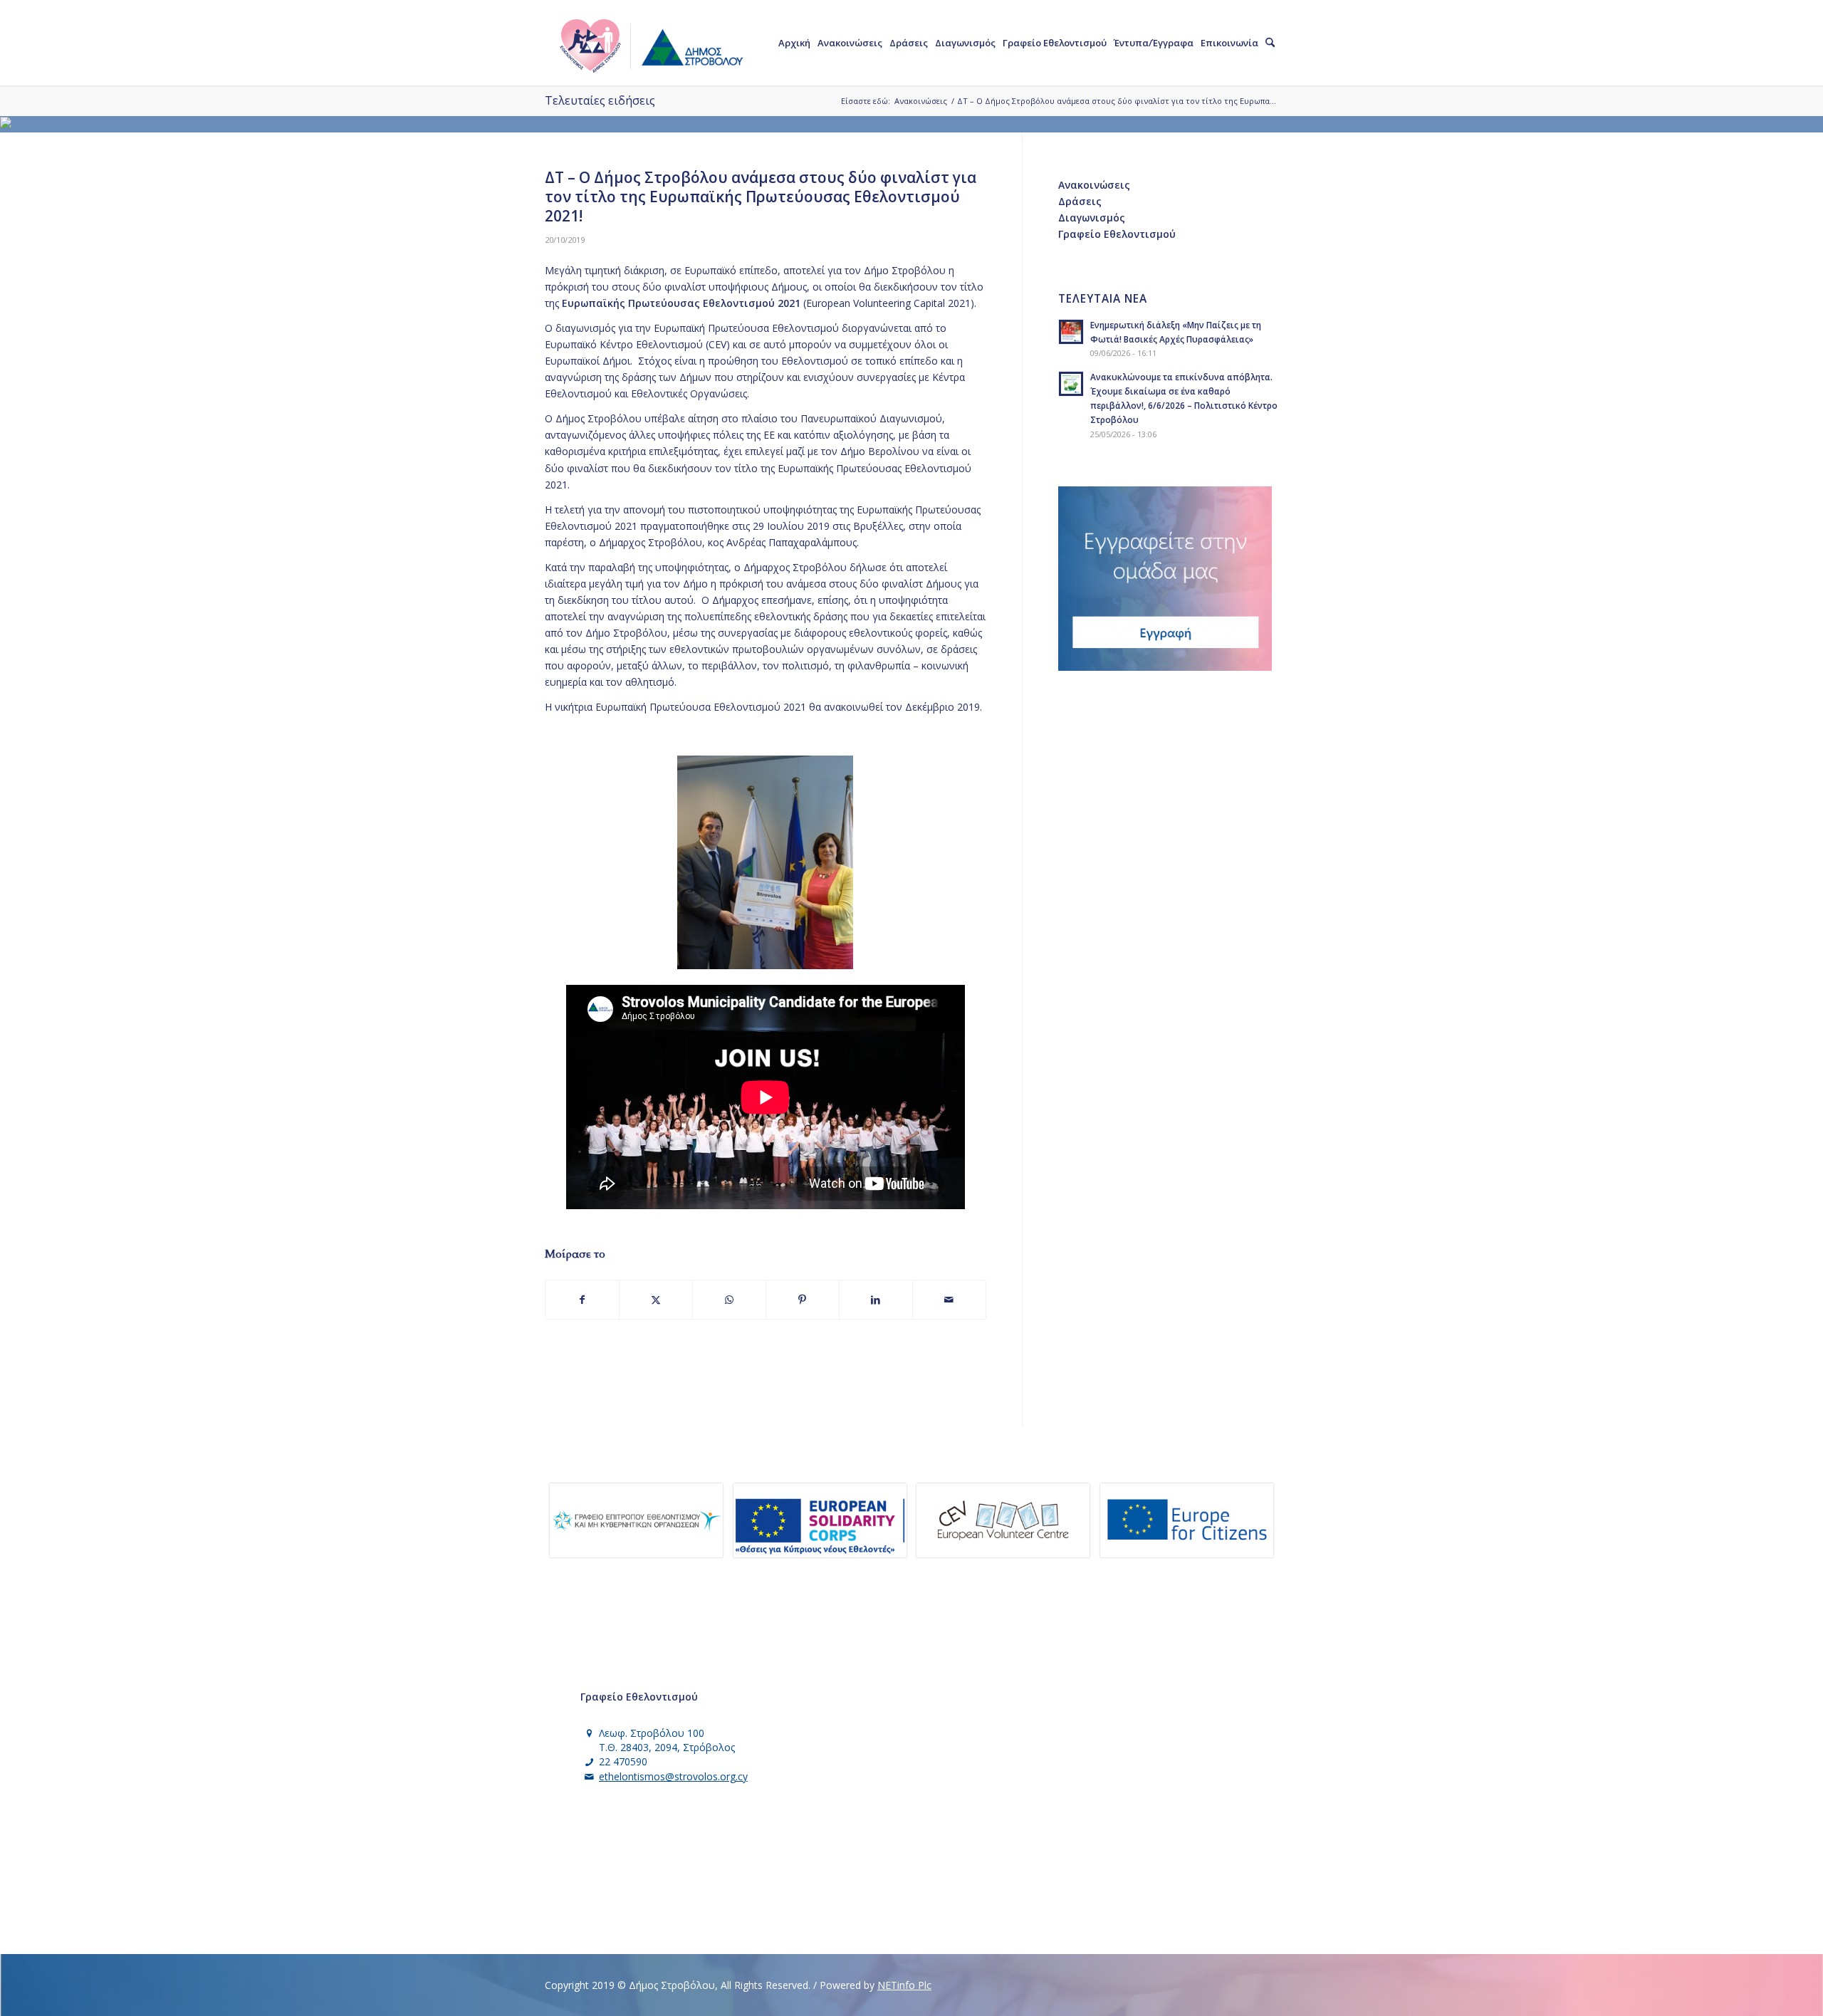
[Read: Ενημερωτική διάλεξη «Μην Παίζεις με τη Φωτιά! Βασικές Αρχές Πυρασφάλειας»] (1071, 332)
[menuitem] (794, 43)
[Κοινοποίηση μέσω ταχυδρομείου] (949, 1300)
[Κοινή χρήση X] (656, 1300)
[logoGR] (650, 43)
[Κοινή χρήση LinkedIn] (876, 1300)
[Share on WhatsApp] (729, 1300)
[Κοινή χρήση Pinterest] (803, 1300)
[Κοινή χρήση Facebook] (582, 1300)
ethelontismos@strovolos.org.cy (673, 1776)
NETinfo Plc (904, 1985)
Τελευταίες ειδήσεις (600, 100)
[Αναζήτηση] (1270, 43)
